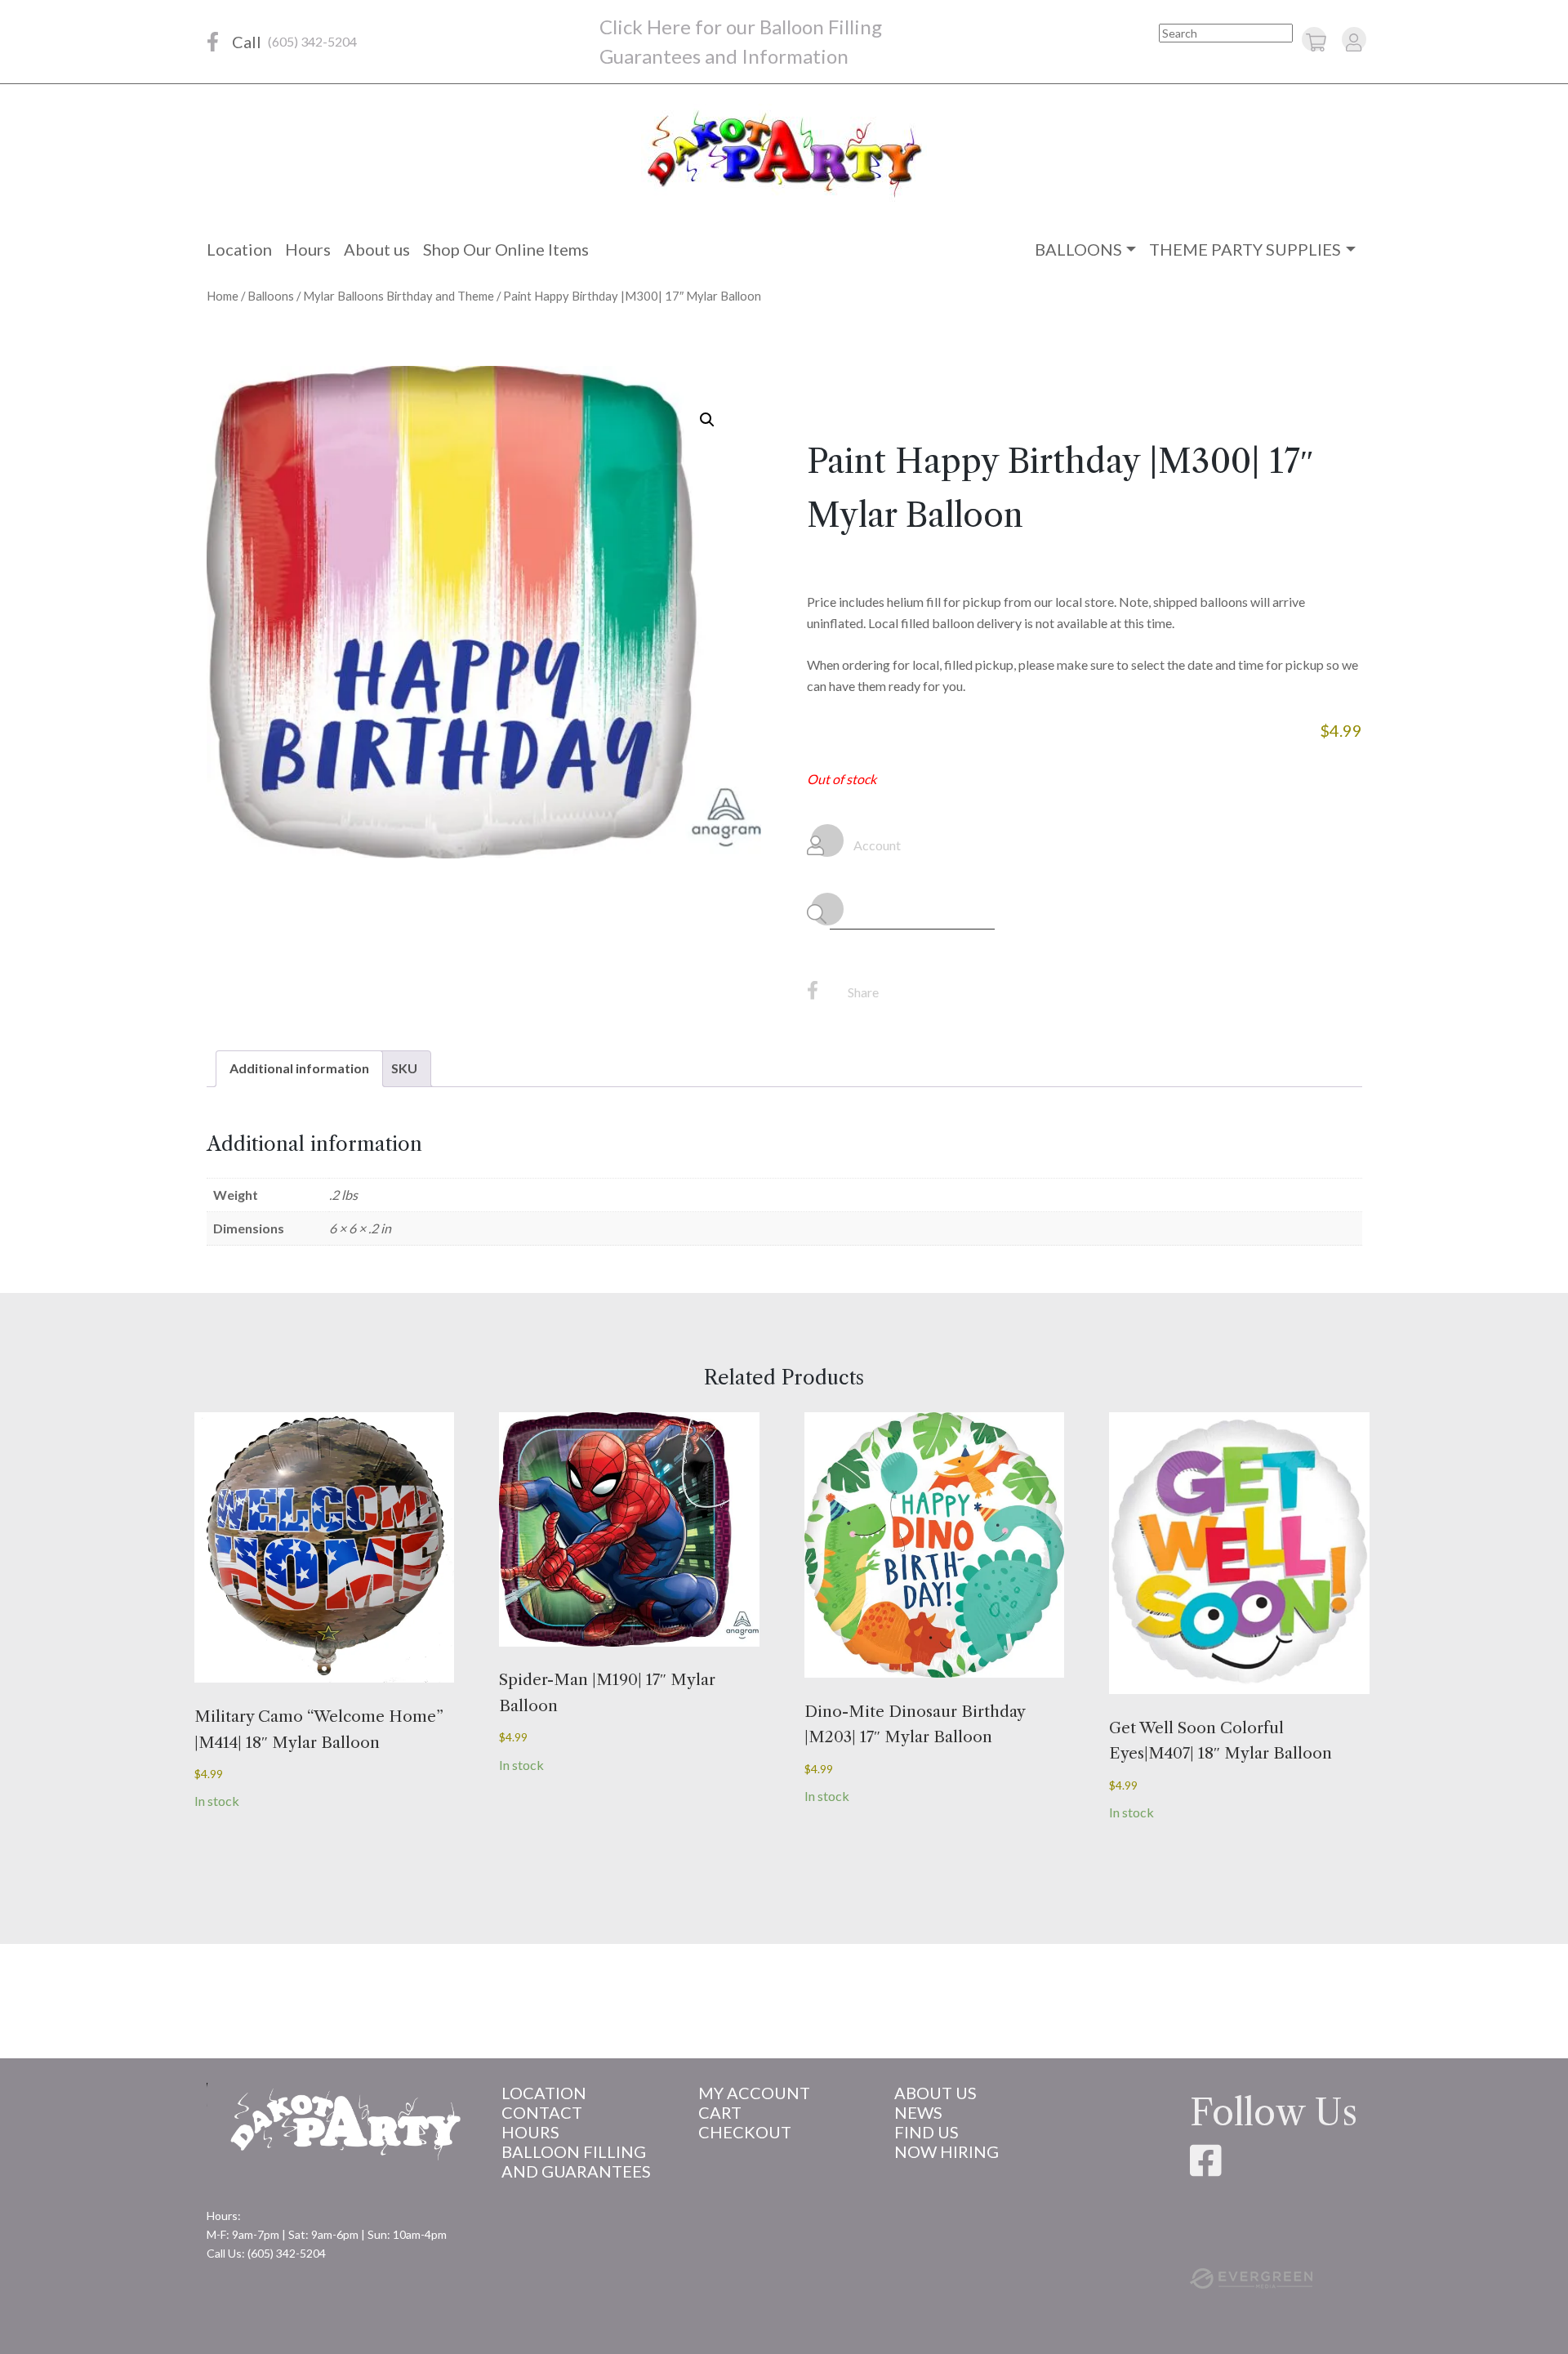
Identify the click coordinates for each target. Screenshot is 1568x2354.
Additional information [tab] (299, 1068)
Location (239, 249)
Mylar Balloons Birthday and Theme (399, 296)
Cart (720, 2112)
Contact (542, 2112)
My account (754, 2093)
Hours (308, 249)
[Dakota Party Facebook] (213, 42)
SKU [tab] (404, 1068)
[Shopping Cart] (1316, 42)
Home (223, 296)
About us (377, 249)
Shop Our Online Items (506, 249)
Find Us (927, 2132)
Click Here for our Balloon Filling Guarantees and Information (741, 41)
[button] (707, 420)
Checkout (745, 2132)
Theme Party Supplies (1245, 249)
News (918, 2112)
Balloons (1078, 249)
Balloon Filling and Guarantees (576, 2161)
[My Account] (1354, 42)
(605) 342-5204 (312, 41)
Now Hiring (947, 2151)
